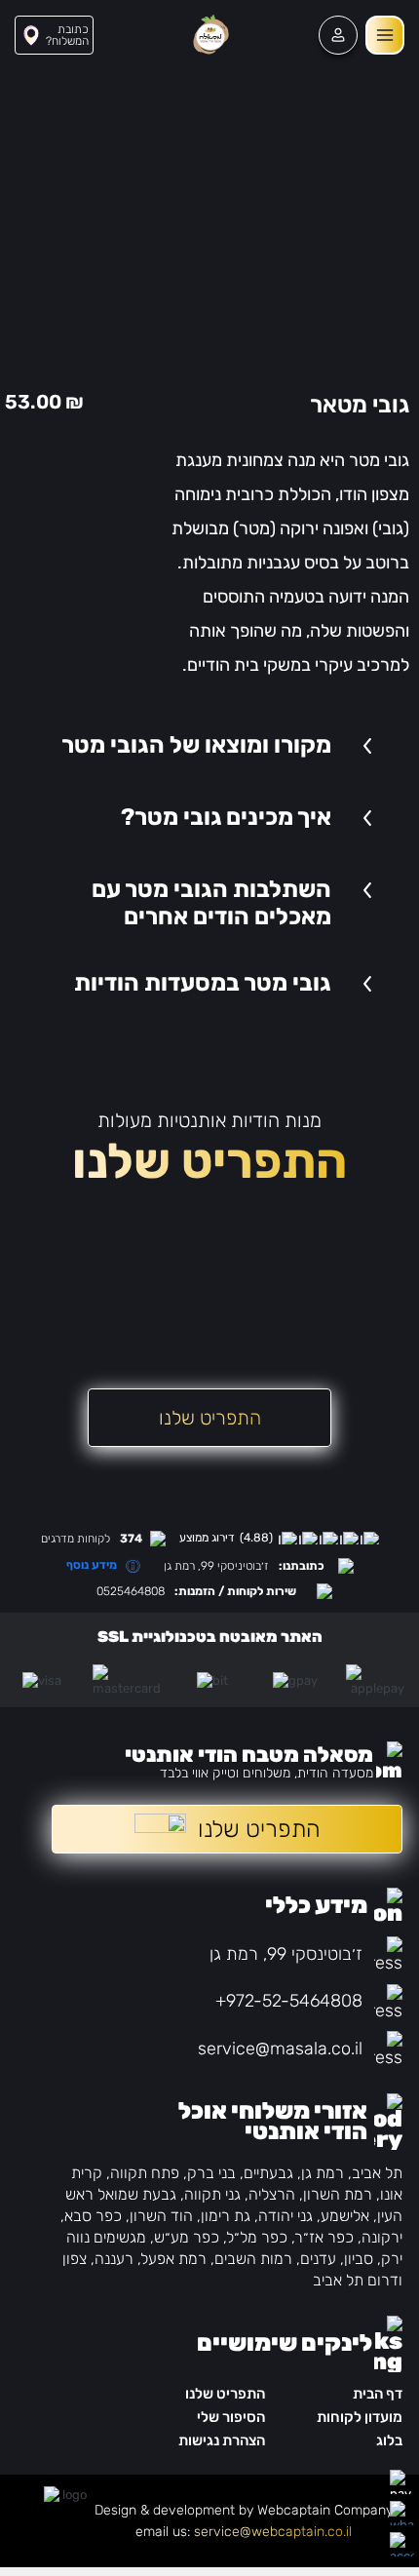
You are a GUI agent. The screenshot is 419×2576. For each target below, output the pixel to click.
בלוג (389, 2440)
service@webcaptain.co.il (273, 2532)
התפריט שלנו (225, 2394)
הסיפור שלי (231, 2417)
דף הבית (378, 2394)
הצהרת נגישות (222, 2440)
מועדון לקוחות (360, 2417)
